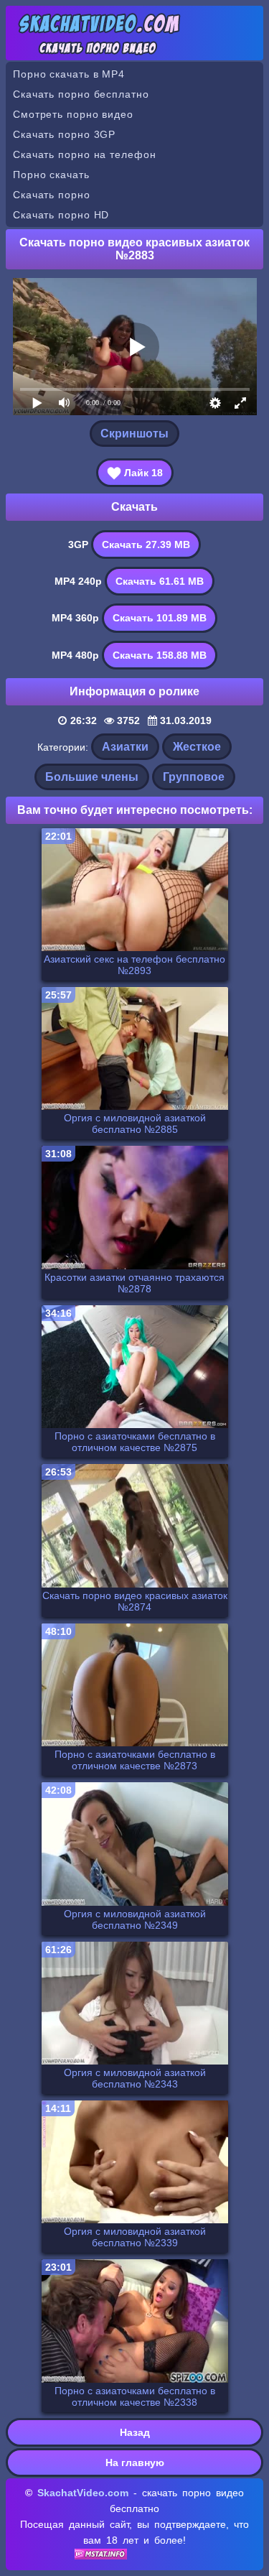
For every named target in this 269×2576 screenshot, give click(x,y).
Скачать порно (52, 195)
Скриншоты (134, 434)
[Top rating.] (101, 2556)
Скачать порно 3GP (64, 134)
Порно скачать (51, 175)
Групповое (194, 777)
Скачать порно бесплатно (81, 94)
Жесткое (197, 747)
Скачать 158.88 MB (160, 655)
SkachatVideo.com (83, 2493)
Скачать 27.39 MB (146, 545)
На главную (135, 2463)
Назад (135, 2432)
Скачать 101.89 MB (160, 618)
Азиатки (125, 747)
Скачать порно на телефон (85, 154)
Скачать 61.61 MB (160, 581)
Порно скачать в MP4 (69, 74)
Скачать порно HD (61, 215)
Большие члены (92, 777)
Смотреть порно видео (73, 114)
